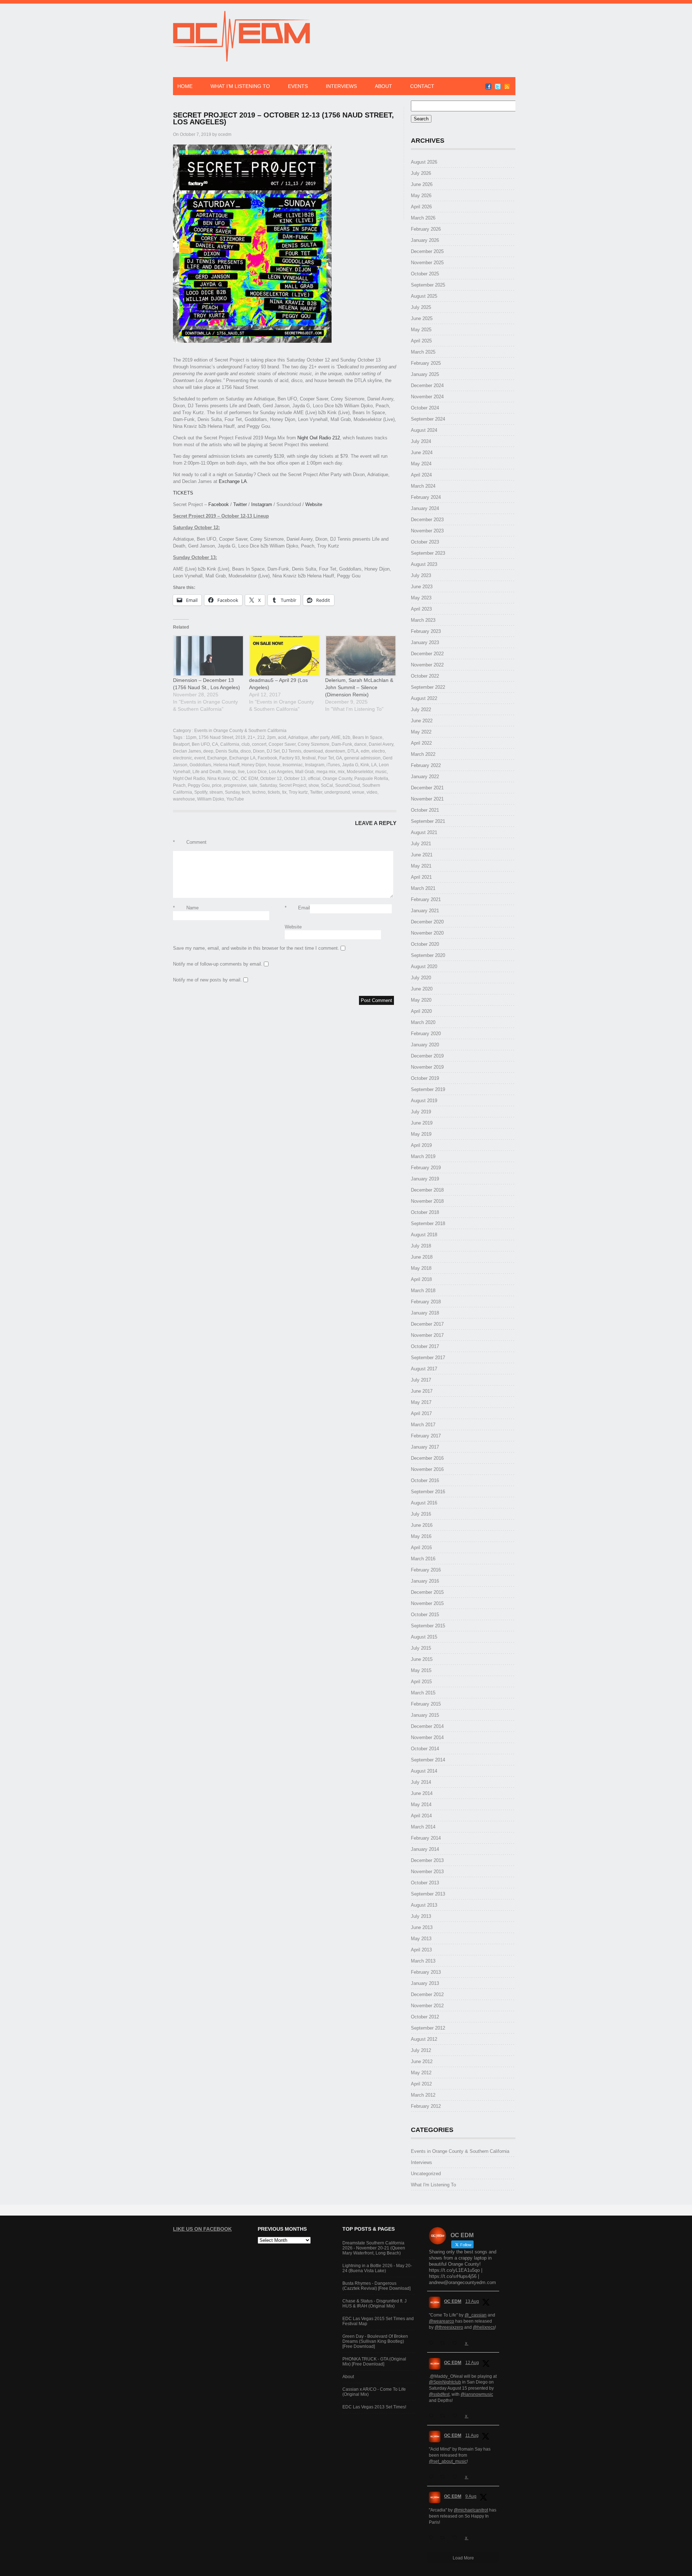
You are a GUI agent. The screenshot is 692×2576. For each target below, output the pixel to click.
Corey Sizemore (314, 744)
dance (360, 744)
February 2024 (426, 497)
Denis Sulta (227, 751)
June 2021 (422, 855)
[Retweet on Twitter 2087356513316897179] (444, 2416)
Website (314, 504)
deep (208, 751)
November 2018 (427, 1201)
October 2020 (425, 944)
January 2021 (425, 911)
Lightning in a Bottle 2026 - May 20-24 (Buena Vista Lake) (377, 2268)
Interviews (341, 86)
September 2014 (428, 1760)
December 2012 (427, 1994)
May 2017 (421, 1402)
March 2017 (423, 1425)
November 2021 (427, 799)
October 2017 (425, 1346)
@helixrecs (484, 2327)
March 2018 (423, 1291)
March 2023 (423, 620)
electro (378, 751)
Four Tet (326, 758)
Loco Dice (257, 772)
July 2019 (421, 1112)
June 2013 (422, 1927)
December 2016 (427, 1458)
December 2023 (427, 520)
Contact (422, 86)
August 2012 (424, 2039)
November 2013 (427, 1872)
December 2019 (427, 1056)
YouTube (235, 799)
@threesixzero (449, 2327)
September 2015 (428, 1626)
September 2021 (428, 821)
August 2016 (424, 1503)
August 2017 (424, 1369)
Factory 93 (290, 758)
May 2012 (421, 2073)
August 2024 (424, 430)
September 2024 (428, 419)
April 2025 (421, 341)
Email (297, 908)
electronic (183, 758)
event (200, 758)
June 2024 (422, 453)
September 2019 (428, 1089)
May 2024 (421, 464)
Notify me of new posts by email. (207, 980)
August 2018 (424, 1235)
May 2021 (421, 866)
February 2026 (426, 229)
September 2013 (428, 1894)
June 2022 (422, 721)
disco (246, 751)
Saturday (268, 785)
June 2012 (422, 2061)
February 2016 (426, 1570)
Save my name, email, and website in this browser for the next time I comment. (256, 948)
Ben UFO (201, 744)
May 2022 (421, 732)
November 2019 (427, 1067)
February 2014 (426, 1838)
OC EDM (249, 779)
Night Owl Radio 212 (319, 438)
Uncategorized (426, 2174)
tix (284, 792)
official (314, 779)
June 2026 (422, 184)
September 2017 (428, 1358)
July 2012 (421, 2050)
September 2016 (428, 1492)
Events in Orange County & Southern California (240, 731)
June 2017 (422, 1391)
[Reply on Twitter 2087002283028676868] (433, 2477)
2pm (271, 737)
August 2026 (424, 162)
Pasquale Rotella (371, 779)
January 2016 (425, 1581)
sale (253, 785)
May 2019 (421, 1134)
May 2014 (421, 1804)
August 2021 (424, 832)
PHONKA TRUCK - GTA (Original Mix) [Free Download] (374, 2362)
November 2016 (427, 1469)
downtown (335, 751)
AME (336, 737)
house (274, 765)
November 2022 (427, 665)
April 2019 (421, 1145)
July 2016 (421, 1514)
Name (186, 908)
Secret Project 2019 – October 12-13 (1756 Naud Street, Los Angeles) (283, 118)
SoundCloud (348, 785)
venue (358, 792)
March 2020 (423, 1022)
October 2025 (425, 274)
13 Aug (472, 2301)
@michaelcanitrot (471, 2510)
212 (261, 737)
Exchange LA (233, 481)
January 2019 (425, 1179)
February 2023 (426, 631)
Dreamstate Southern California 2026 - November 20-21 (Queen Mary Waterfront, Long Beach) (374, 2248)
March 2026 (423, 218)
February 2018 (426, 1302)
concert (259, 744)
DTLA (353, 751)
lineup (230, 772)
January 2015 (425, 1715)
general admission (362, 758)
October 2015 (425, 1615)
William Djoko (211, 799)
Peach (179, 785)
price (217, 785)
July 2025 (421, 307)
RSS (507, 87)
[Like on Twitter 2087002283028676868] (457, 2477)
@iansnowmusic (477, 2394)
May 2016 (421, 1536)
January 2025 (425, 374)
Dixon (259, 751)
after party (320, 737)
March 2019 (423, 1156)
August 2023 (424, 564)
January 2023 (425, 642)
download (313, 751)
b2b (347, 737)
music (381, 772)
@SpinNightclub (445, 2382)
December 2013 (427, 1860)
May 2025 (421, 330)
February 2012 (426, 2106)
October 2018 (425, 1212)
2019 (240, 737)
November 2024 (427, 397)
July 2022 (421, 710)
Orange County (337, 779)
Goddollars (200, 765)
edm (365, 751)
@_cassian (476, 2315)
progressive (235, 785)
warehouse (184, 799)
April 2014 (421, 1816)
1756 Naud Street (216, 737)
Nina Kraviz (219, 779)
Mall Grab (305, 772)
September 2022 (428, 687)
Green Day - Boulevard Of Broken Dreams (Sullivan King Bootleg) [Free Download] (375, 2341)
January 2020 (425, 1045)
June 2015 (422, 1659)
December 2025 (427, 251)
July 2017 (421, 1380)
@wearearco (442, 2321)
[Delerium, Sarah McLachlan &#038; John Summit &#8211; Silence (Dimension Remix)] (360, 656)
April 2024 (421, 475)
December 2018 (427, 1190)
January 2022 (425, 777)
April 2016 (421, 1548)
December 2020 (427, 922)
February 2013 (426, 1972)
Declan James (187, 751)
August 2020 (424, 966)
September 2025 (428, 285)
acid (282, 737)
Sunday (232, 792)
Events (298, 86)
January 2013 (425, 1983)
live (241, 772)
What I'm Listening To (433, 2185)
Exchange (217, 758)
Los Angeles (281, 772)
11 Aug (472, 2435)
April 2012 (421, 2084)
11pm (191, 737)
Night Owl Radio (189, 779)
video (372, 792)
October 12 (271, 779)
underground (337, 792)
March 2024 (423, 486)
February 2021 (426, 899)
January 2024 (425, 508)
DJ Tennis (292, 751)
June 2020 (422, 989)
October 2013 (425, 1883)
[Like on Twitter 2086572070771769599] (457, 2538)
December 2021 (427, 788)
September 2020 (428, 955)
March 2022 (423, 754)
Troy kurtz (298, 792)
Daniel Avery (381, 744)
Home (185, 86)
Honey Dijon (254, 765)
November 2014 (427, 1737)
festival (309, 758)
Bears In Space (367, 737)
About (383, 86)
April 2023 (421, 609)
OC (235, 779)
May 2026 (421, 196)
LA (374, 765)
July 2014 (421, 1782)
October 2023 (425, 542)
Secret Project (293, 785)
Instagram (262, 504)
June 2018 (422, 1257)
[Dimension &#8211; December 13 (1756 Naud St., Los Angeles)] (207, 656)
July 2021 (421, 844)
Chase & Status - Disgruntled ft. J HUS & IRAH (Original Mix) (374, 2304)
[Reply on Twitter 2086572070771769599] (433, 2538)
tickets (274, 792)
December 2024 (427, 385)
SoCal (327, 785)
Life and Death (207, 772)
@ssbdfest (439, 2394)
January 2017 (425, 1447)
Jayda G (350, 765)
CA (215, 744)
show (314, 785)
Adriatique (298, 737)
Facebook (488, 87)
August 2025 (424, 296)
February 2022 (426, 765)
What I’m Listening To (240, 86)
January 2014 (425, 1849)
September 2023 (428, 553)
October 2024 (425, 408)
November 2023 (427, 531)
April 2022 (421, 743)
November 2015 (427, 1603)
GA (339, 758)
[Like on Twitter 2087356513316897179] (457, 2416)
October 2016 (425, 1480)
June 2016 (422, 1525)
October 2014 (425, 1749)
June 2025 (422, 318)
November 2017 (427, 1335)
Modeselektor (360, 772)
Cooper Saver (282, 744)
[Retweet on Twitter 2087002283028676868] (444, 2477)
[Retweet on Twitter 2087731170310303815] (444, 2343)
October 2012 (425, 2017)
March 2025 (423, 352)
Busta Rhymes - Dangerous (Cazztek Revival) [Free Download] (376, 2286)
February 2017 (426, 1436)
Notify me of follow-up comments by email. (218, 964)
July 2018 (421, 1246)
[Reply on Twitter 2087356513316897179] (433, 2416)
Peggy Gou (199, 785)
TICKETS (183, 493)
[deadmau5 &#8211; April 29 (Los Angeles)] (283, 656)
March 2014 (423, 1827)
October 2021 (425, 810)
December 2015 (427, 1592)
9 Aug (471, 2496)
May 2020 (421, 1000)
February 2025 (426, 363)
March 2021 (423, 888)
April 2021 (421, 877)
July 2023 (421, 575)
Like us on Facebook (202, 2229)
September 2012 (428, 2028)
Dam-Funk (342, 744)
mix (341, 772)
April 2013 (421, 1950)
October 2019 (425, 1078)
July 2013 (421, 1916)
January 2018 (425, 1313)
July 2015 (421, 1648)
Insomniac (293, 765)
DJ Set (273, 751)
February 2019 (426, 1168)
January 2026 (425, 240)
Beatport (181, 744)
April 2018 (421, 1279)
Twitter (498, 87)
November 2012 (427, 2006)
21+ (251, 737)
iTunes (333, 765)
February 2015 (426, 1704)
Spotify (201, 792)
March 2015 (423, 1693)
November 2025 (427, 263)
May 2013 (421, 1939)
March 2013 (423, 1961)
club (246, 744)
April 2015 (421, 1682)
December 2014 (427, 1726)
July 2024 (421, 441)
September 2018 (428, 1223)
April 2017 (421, 1413)
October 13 (295, 779)
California (230, 744)
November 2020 (427, 933)
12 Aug (472, 2363)
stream (216, 792)
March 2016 (423, 1559)
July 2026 (421, 173)
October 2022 (425, 676)
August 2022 (424, 698)
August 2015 (424, 1637)
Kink (365, 765)
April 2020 (421, 1011)
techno (259, 792)
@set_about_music (448, 2461)
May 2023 (421, 598)
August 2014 (424, 1771)
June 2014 (422, 1793)
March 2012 (423, 2095)
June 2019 (422, 1123)
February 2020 (426, 1034)
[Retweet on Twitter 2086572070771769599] (444, 2538)
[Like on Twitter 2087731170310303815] (457, 2343)
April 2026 (421, 207)
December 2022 (427, 654)
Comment (190, 842)
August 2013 (424, 1905)
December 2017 (427, 1324)
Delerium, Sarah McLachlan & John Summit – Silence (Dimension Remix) (359, 687)
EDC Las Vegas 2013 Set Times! (374, 2407)
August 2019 (424, 1101)
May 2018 (421, 1268)
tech (246, 792)
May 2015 (421, 1670)
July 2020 (421, 978)
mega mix (326, 772)
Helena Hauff (226, 765)
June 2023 (422, 587)
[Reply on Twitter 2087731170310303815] (433, 2343)
